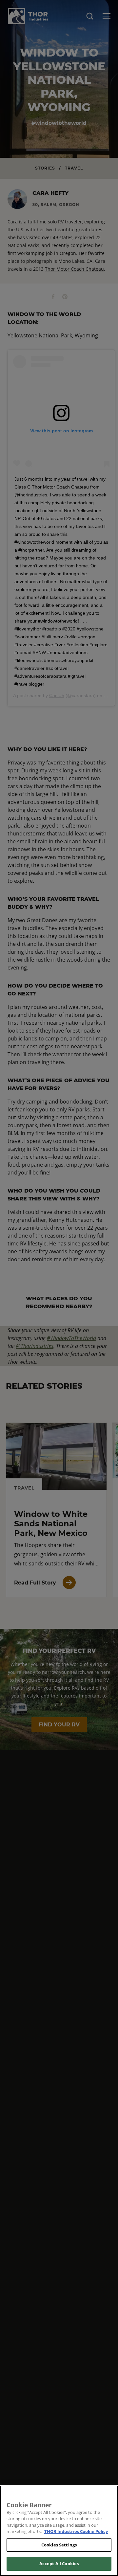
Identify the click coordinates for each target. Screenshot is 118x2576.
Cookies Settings (59, 2545)
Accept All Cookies (59, 2564)
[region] (59, 2531)
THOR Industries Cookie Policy (76, 2531)
